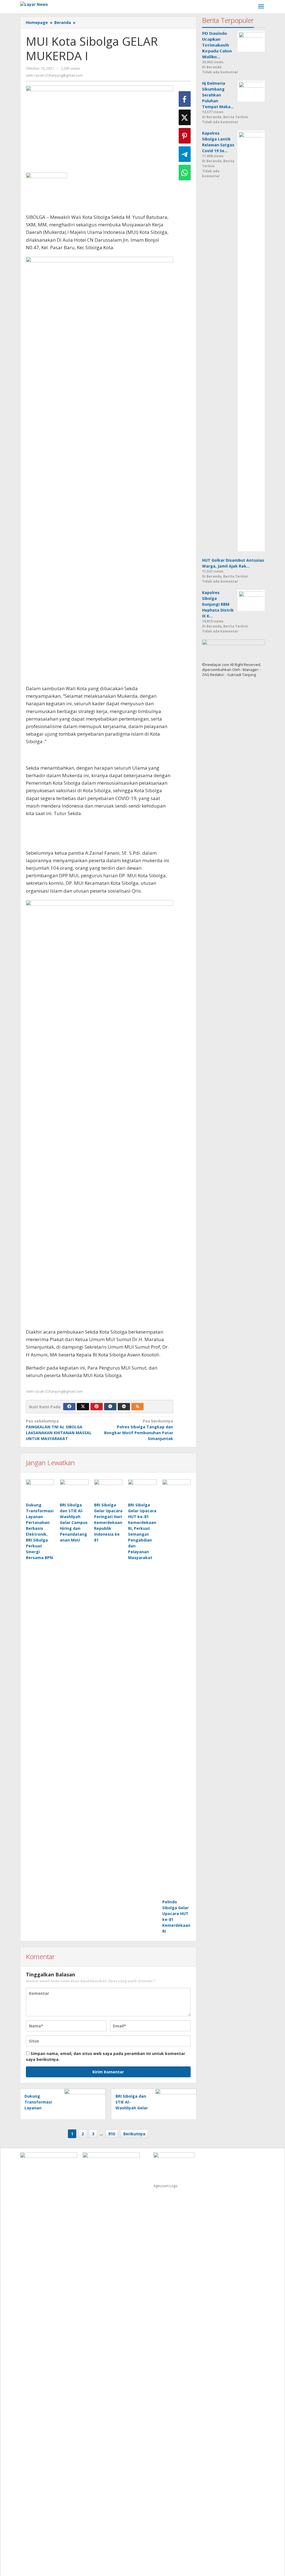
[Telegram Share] (185, 154)
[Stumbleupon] (124, 1407)
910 (112, 2134)
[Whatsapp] (185, 173)
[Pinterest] (97, 1407)
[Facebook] (69, 1407)
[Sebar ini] (185, 99)
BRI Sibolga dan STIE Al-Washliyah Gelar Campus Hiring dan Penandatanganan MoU (74, 1522)
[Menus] (261, 7)
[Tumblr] (110, 1407)
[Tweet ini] (185, 117)
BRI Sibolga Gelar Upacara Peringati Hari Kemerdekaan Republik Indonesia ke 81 (108, 1522)
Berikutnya (134, 2134)
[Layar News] (34, 4)
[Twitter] (83, 1407)
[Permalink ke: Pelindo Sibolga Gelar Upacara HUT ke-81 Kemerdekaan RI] (176, 1689)
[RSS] (137, 1407)
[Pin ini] (185, 136)
